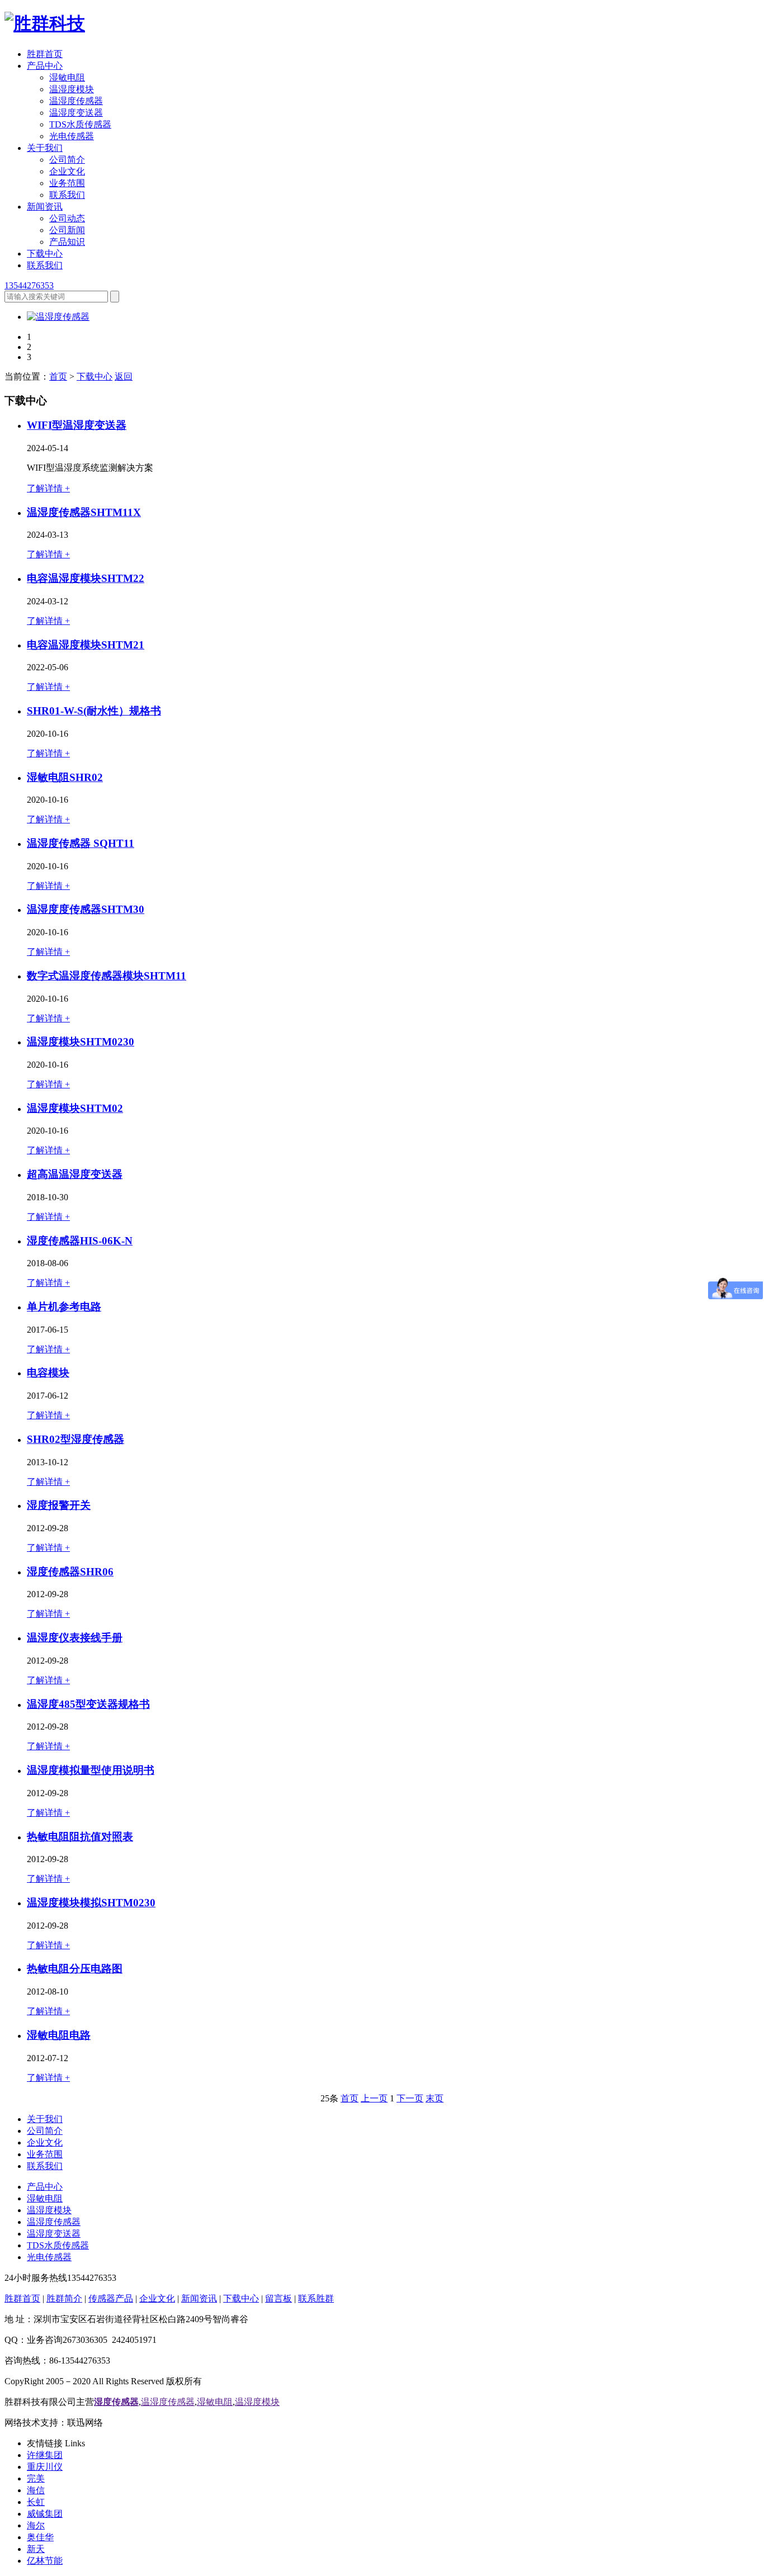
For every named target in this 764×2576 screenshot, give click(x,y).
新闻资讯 (45, 207)
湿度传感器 (116, 2402)
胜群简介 (64, 2298)
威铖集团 (45, 2514)
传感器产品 (111, 2298)
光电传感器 (72, 136)
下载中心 (45, 254)
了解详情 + (48, 488)
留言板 (279, 2298)
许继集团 (45, 2455)
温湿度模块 (72, 89)
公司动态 (67, 218)
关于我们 (45, 148)
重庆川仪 (45, 2467)
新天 (36, 2549)
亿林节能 (45, 2561)
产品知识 (67, 242)
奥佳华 (40, 2537)
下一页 (410, 2098)
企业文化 (67, 171)
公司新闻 (67, 230)
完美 (36, 2478)
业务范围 (67, 183)
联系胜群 (316, 2298)
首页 (58, 377)
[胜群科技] (45, 23)
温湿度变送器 (76, 113)
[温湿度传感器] (58, 317)
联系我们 (67, 195)
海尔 (36, 2525)
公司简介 (67, 160)
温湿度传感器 (76, 101)
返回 (124, 377)
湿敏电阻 (67, 77)
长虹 (36, 2502)
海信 (36, 2490)
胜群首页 (45, 54)
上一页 (374, 2098)
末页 (435, 2098)
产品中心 (45, 66)
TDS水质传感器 (80, 124)
